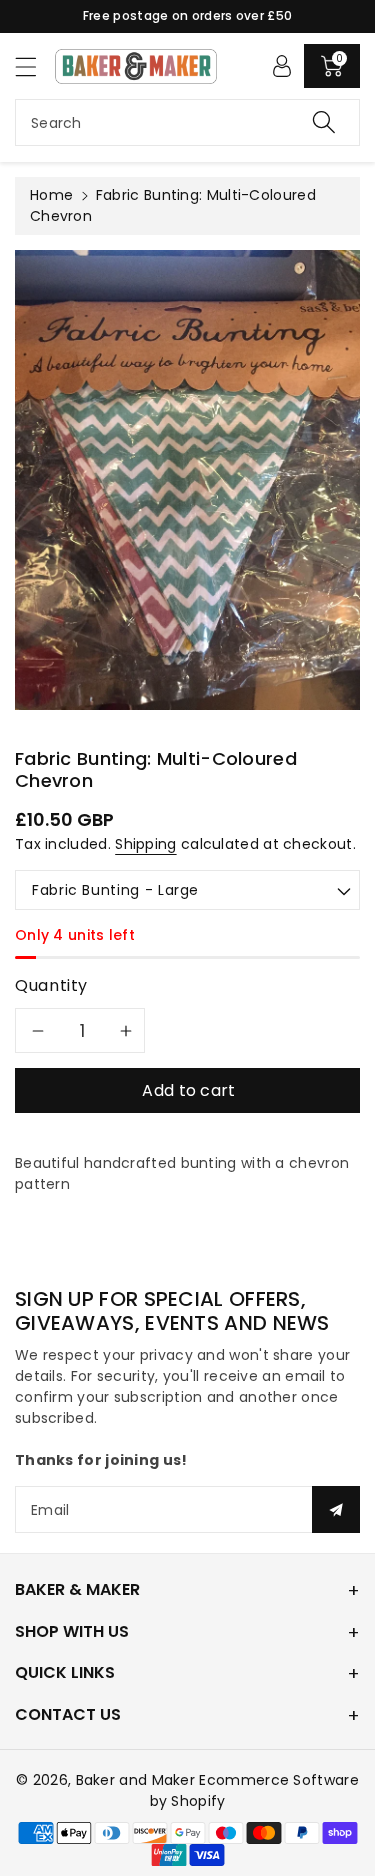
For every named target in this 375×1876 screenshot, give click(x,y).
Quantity (51, 985)
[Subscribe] (336, 1509)
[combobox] (187, 122)
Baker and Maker (136, 1780)
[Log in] (282, 66)
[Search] (324, 122)
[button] (35, 66)
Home (51, 195)
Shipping (145, 844)
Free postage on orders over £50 (187, 15)
